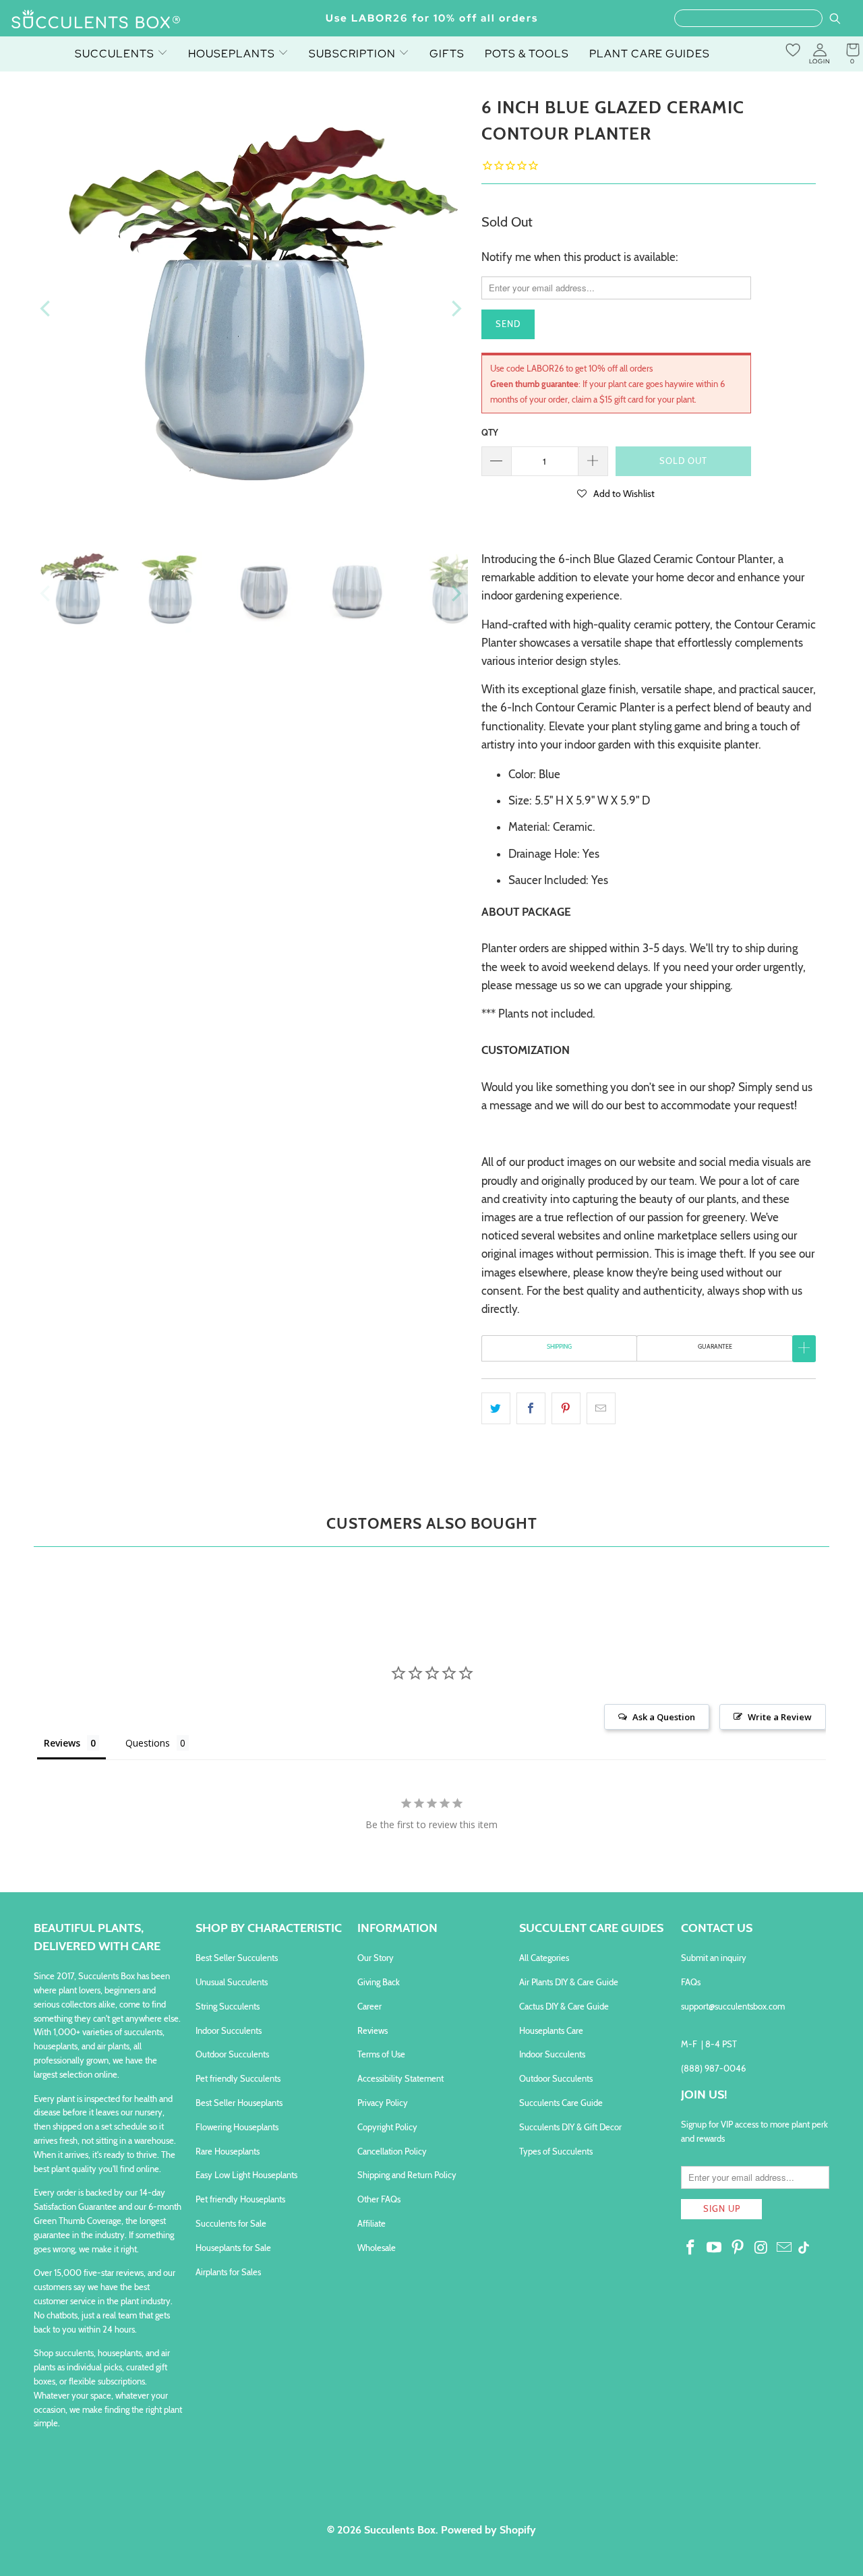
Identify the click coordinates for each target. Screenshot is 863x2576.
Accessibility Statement (400, 2078)
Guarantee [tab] (715, 1346)
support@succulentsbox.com (733, 2006)
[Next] (455, 309)
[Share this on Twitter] (496, 1408)
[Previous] (47, 309)
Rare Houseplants (228, 2151)
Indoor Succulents (229, 2030)
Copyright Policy (387, 2127)
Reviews (373, 2030)
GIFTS (447, 54)
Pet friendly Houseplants (240, 2199)
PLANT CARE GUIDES (650, 54)
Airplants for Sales (228, 2272)
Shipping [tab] (559, 1346)
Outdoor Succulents (232, 2054)
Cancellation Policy (392, 2151)
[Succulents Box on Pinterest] (738, 2248)
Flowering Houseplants (237, 2127)
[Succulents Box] (96, 20)
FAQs (691, 1982)
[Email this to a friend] (601, 1408)
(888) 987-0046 (713, 2068)
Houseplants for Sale (233, 2248)
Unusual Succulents (232, 1982)
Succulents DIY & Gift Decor (570, 2127)
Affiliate (371, 2223)
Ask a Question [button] (664, 1717)
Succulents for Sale (231, 2223)
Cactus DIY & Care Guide (564, 2006)
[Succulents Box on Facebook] (691, 2248)
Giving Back (379, 1982)
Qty (490, 432)
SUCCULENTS (116, 54)
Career (369, 2006)
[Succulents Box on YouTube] (715, 2248)
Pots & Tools (527, 54)
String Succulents (228, 2006)
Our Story (376, 1958)
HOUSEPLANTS (233, 54)
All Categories (544, 1958)
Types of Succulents (556, 2151)
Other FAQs (379, 2199)
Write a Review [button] (780, 1717)
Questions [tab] (148, 1743)
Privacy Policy (383, 2103)
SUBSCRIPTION (354, 54)
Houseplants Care (551, 2030)
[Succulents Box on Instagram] (761, 2248)
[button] (616, 493)
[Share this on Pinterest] (566, 1408)
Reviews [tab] (62, 1743)
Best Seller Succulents (237, 1958)
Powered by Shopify (488, 2530)
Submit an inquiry (714, 1958)
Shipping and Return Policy (407, 2175)
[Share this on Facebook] (531, 1408)
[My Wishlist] (793, 50)
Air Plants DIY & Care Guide (569, 1982)
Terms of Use (381, 2054)
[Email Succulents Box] (785, 2248)
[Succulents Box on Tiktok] (804, 2249)
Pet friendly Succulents (238, 2078)
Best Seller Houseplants (239, 2103)
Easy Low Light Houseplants (246, 2175)
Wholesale (377, 2248)
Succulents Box (400, 2530)
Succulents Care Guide (561, 2103)
